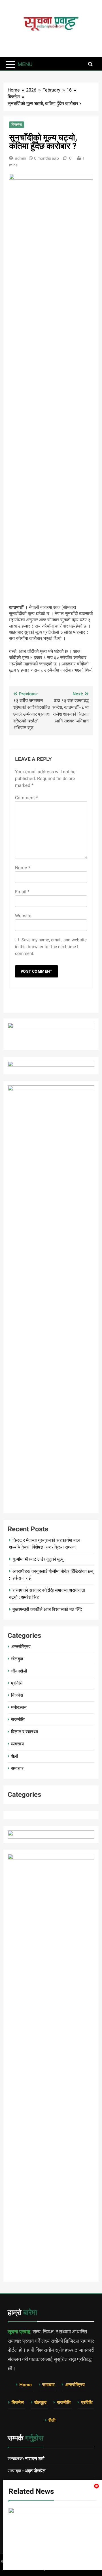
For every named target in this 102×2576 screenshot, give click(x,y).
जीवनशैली (19, 1671)
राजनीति (18, 1720)
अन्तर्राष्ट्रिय (21, 1647)
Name (23, 868)
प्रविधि (17, 1683)
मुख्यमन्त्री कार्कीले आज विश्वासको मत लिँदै (47, 1609)
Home (25, 2385)
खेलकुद (17, 1659)
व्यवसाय (17, 1744)
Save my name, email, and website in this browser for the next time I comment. (51, 947)
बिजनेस (17, 125)
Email (22, 892)
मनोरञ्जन (19, 1707)
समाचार (17, 1768)
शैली (15, 1756)
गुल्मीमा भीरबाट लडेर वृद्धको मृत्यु (38, 1559)
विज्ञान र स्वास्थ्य (25, 1732)
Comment (26, 798)
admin (21, 158)
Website (23, 916)
